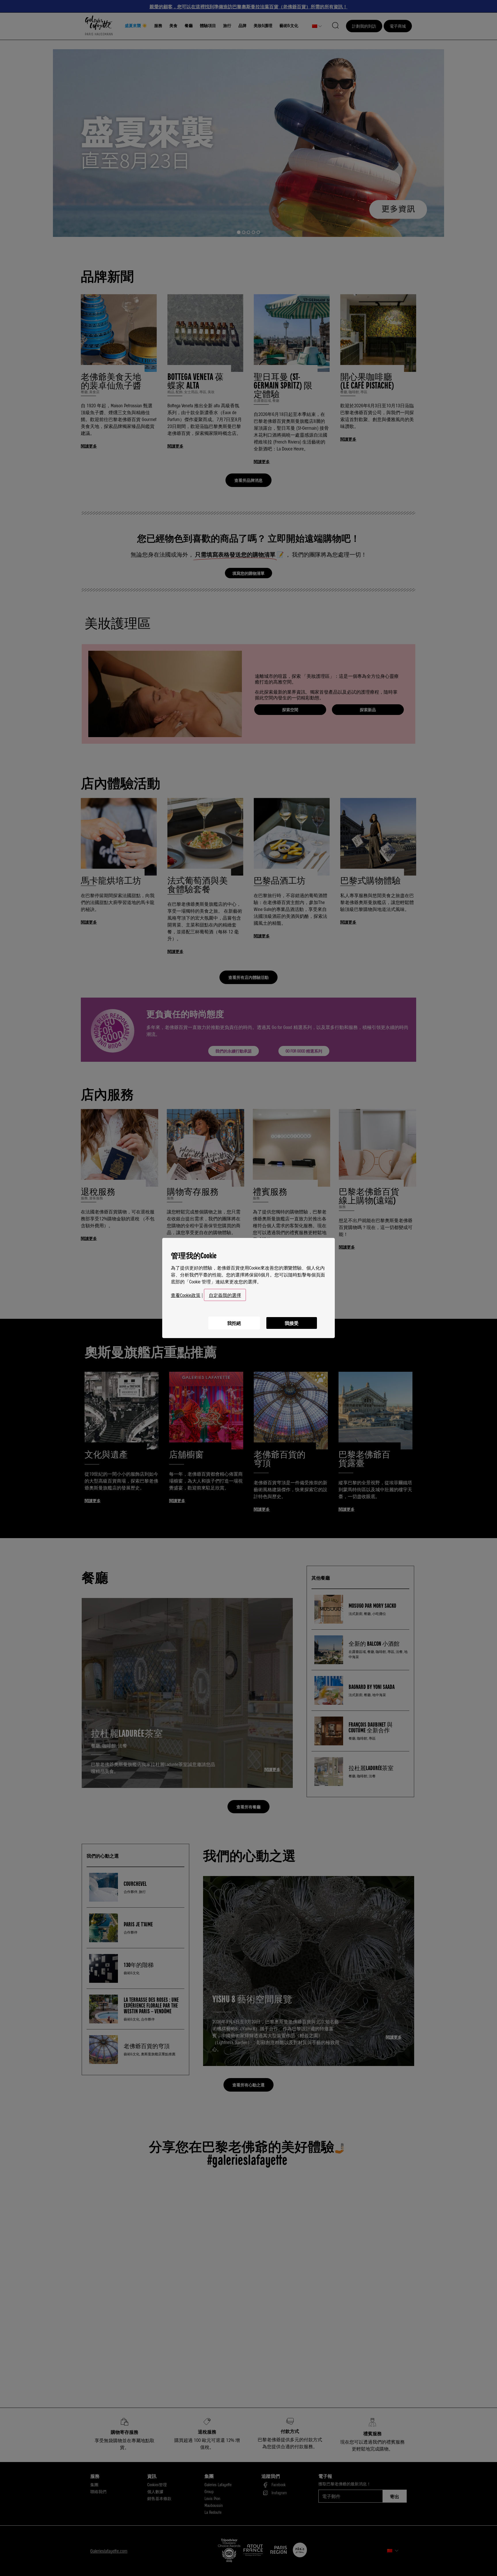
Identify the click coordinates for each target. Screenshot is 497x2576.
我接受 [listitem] (292, 1323)
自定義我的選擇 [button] (225, 1295)
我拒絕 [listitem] (234, 1323)
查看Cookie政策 (186, 1295)
